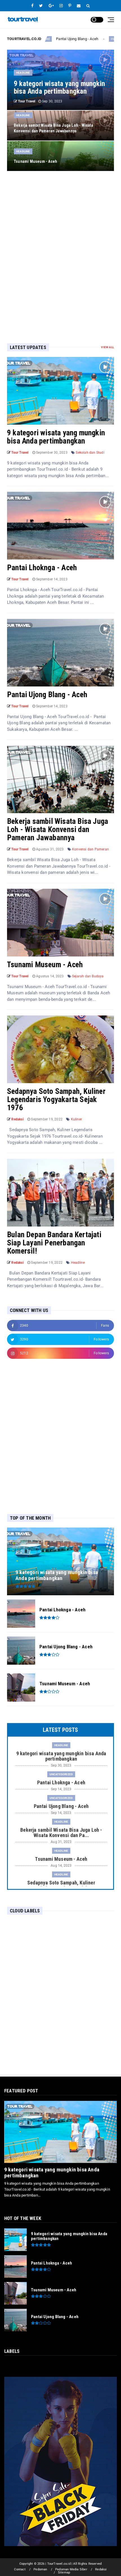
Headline (81, 39)
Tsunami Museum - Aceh (45, 965)
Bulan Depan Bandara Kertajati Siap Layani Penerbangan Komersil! (54, 1243)
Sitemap (64, 2572)
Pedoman (40, 2569)
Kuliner (76, 1119)
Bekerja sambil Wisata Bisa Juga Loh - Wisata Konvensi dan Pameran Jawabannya (58, 830)
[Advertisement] (60, 249)
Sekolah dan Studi (90, 453)
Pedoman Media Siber (71, 2569)
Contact (20, 2569)
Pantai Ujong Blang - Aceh (47, 695)
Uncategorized (61, 1774)
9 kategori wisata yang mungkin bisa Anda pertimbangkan (56, 437)
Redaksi (101, 2569)
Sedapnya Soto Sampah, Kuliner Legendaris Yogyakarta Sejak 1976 (56, 1100)
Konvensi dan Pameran (90, 849)
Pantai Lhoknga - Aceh (42, 568)
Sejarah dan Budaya (88, 976)
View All (107, 347)
